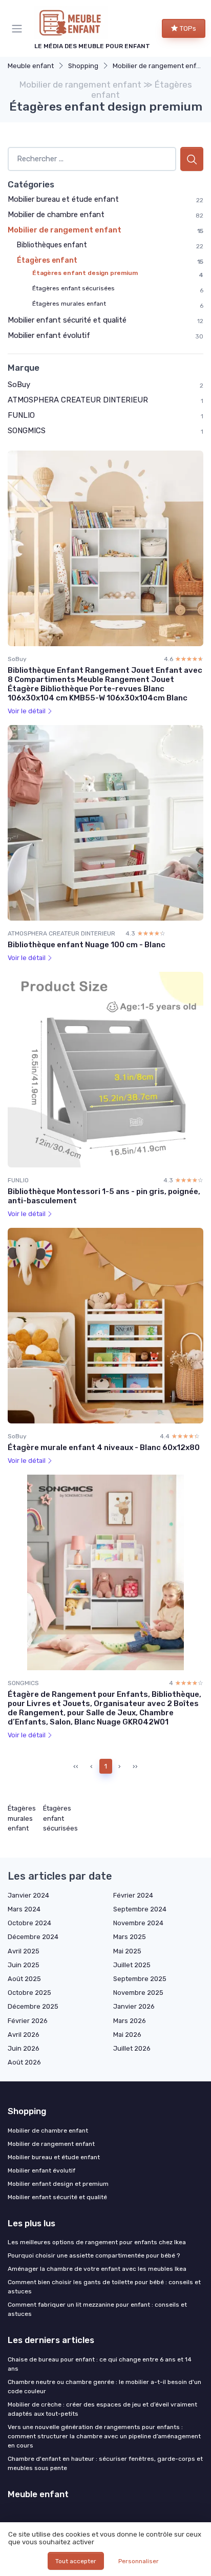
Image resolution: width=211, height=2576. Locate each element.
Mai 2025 (127, 1951)
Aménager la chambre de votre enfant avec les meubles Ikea (97, 2269)
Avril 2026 (24, 2035)
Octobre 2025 (29, 1993)
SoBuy (19, 385)
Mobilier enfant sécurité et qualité (67, 320)
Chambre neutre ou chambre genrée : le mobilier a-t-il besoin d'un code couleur (104, 2387)
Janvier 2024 (28, 1895)
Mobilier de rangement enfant (160, 66)
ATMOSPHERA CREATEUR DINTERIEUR (78, 400)
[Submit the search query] (192, 159)
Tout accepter (76, 2561)
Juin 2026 (24, 2048)
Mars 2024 (24, 1909)
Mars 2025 (130, 1937)
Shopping (83, 66)
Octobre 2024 (29, 1923)
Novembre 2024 (138, 1923)
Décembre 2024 (33, 1937)
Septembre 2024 (140, 1909)
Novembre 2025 (138, 1993)
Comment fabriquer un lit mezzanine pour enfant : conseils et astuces (97, 2309)
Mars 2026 (130, 2021)
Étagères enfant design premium (85, 273)
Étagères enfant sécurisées (73, 288)
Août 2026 (24, 2062)
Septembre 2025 (140, 1979)
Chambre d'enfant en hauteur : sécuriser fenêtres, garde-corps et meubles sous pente (105, 2463)
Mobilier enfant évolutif (49, 335)
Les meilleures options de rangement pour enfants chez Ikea (97, 2242)
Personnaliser (139, 2561)
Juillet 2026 (132, 2048)
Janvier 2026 (134, 2006)
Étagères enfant (47, 260)
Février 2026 (28, 2021)
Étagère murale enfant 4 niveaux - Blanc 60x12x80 (104, 1447)
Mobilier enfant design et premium (58, 2184)
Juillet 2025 (132, 1965)
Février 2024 (133, 1895)
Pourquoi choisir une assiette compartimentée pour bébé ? (94, 2255)
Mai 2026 (127, 2035)
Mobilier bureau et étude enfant (63, 199)
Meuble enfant (31, 66)
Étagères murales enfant (69, 304)
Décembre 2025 (33, 2006)
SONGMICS (27, 431)
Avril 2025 (24, 1951)
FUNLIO (21, 415)
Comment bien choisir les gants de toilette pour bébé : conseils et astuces (104, 2287)
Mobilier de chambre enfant (56, 215)
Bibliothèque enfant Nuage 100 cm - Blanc (87, 945)
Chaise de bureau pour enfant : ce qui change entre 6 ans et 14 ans (100, 2364)
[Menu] (19, 29)
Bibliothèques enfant (52, 245)
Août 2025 (24, 1979)
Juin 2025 (24, 1965)
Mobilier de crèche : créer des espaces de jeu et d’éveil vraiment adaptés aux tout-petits (102, 2409)
